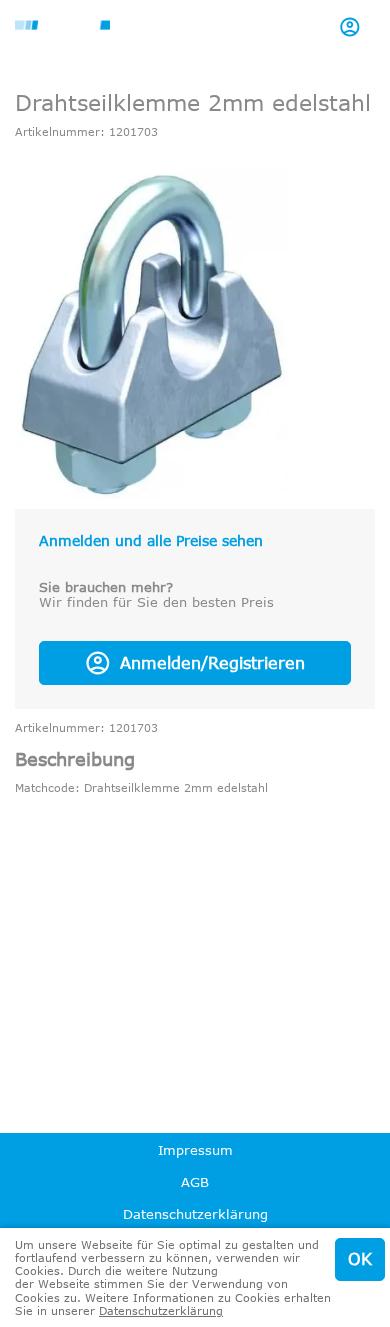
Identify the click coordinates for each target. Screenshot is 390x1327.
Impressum (195, 1150)
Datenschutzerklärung (195, 1214)
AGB (195, 1182)
